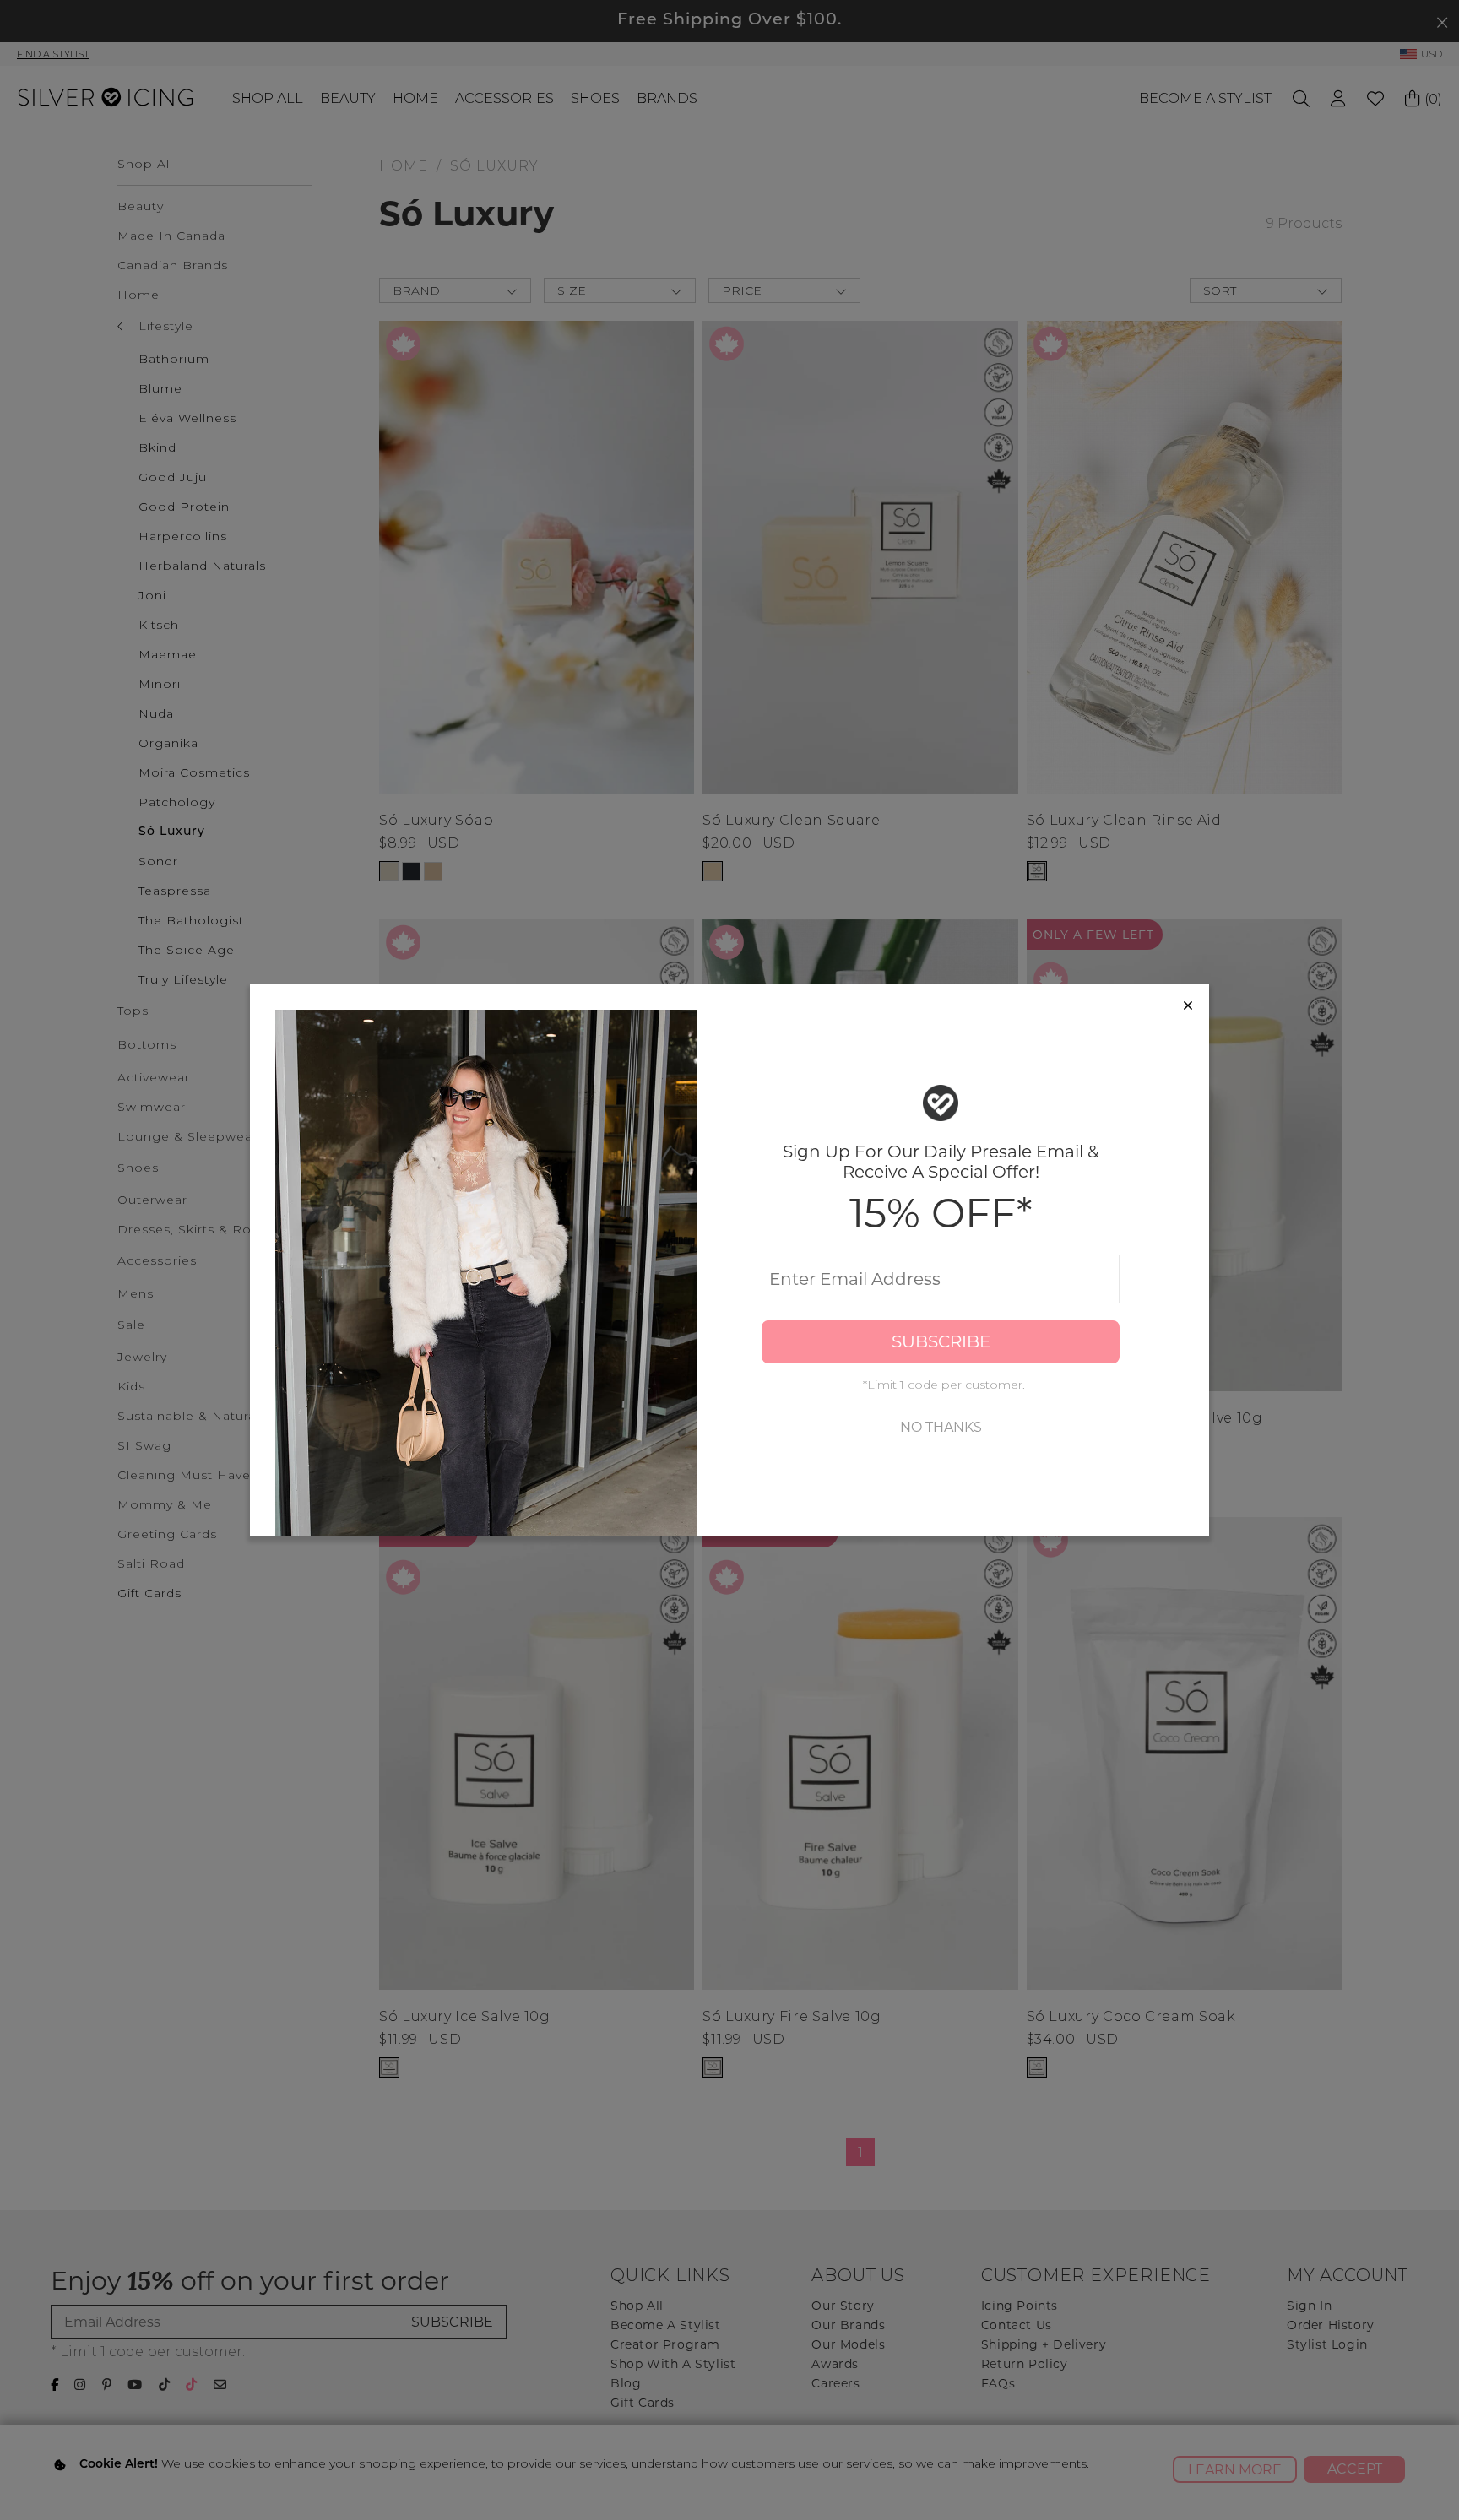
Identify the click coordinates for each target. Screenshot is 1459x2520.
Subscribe (941, 1341)
